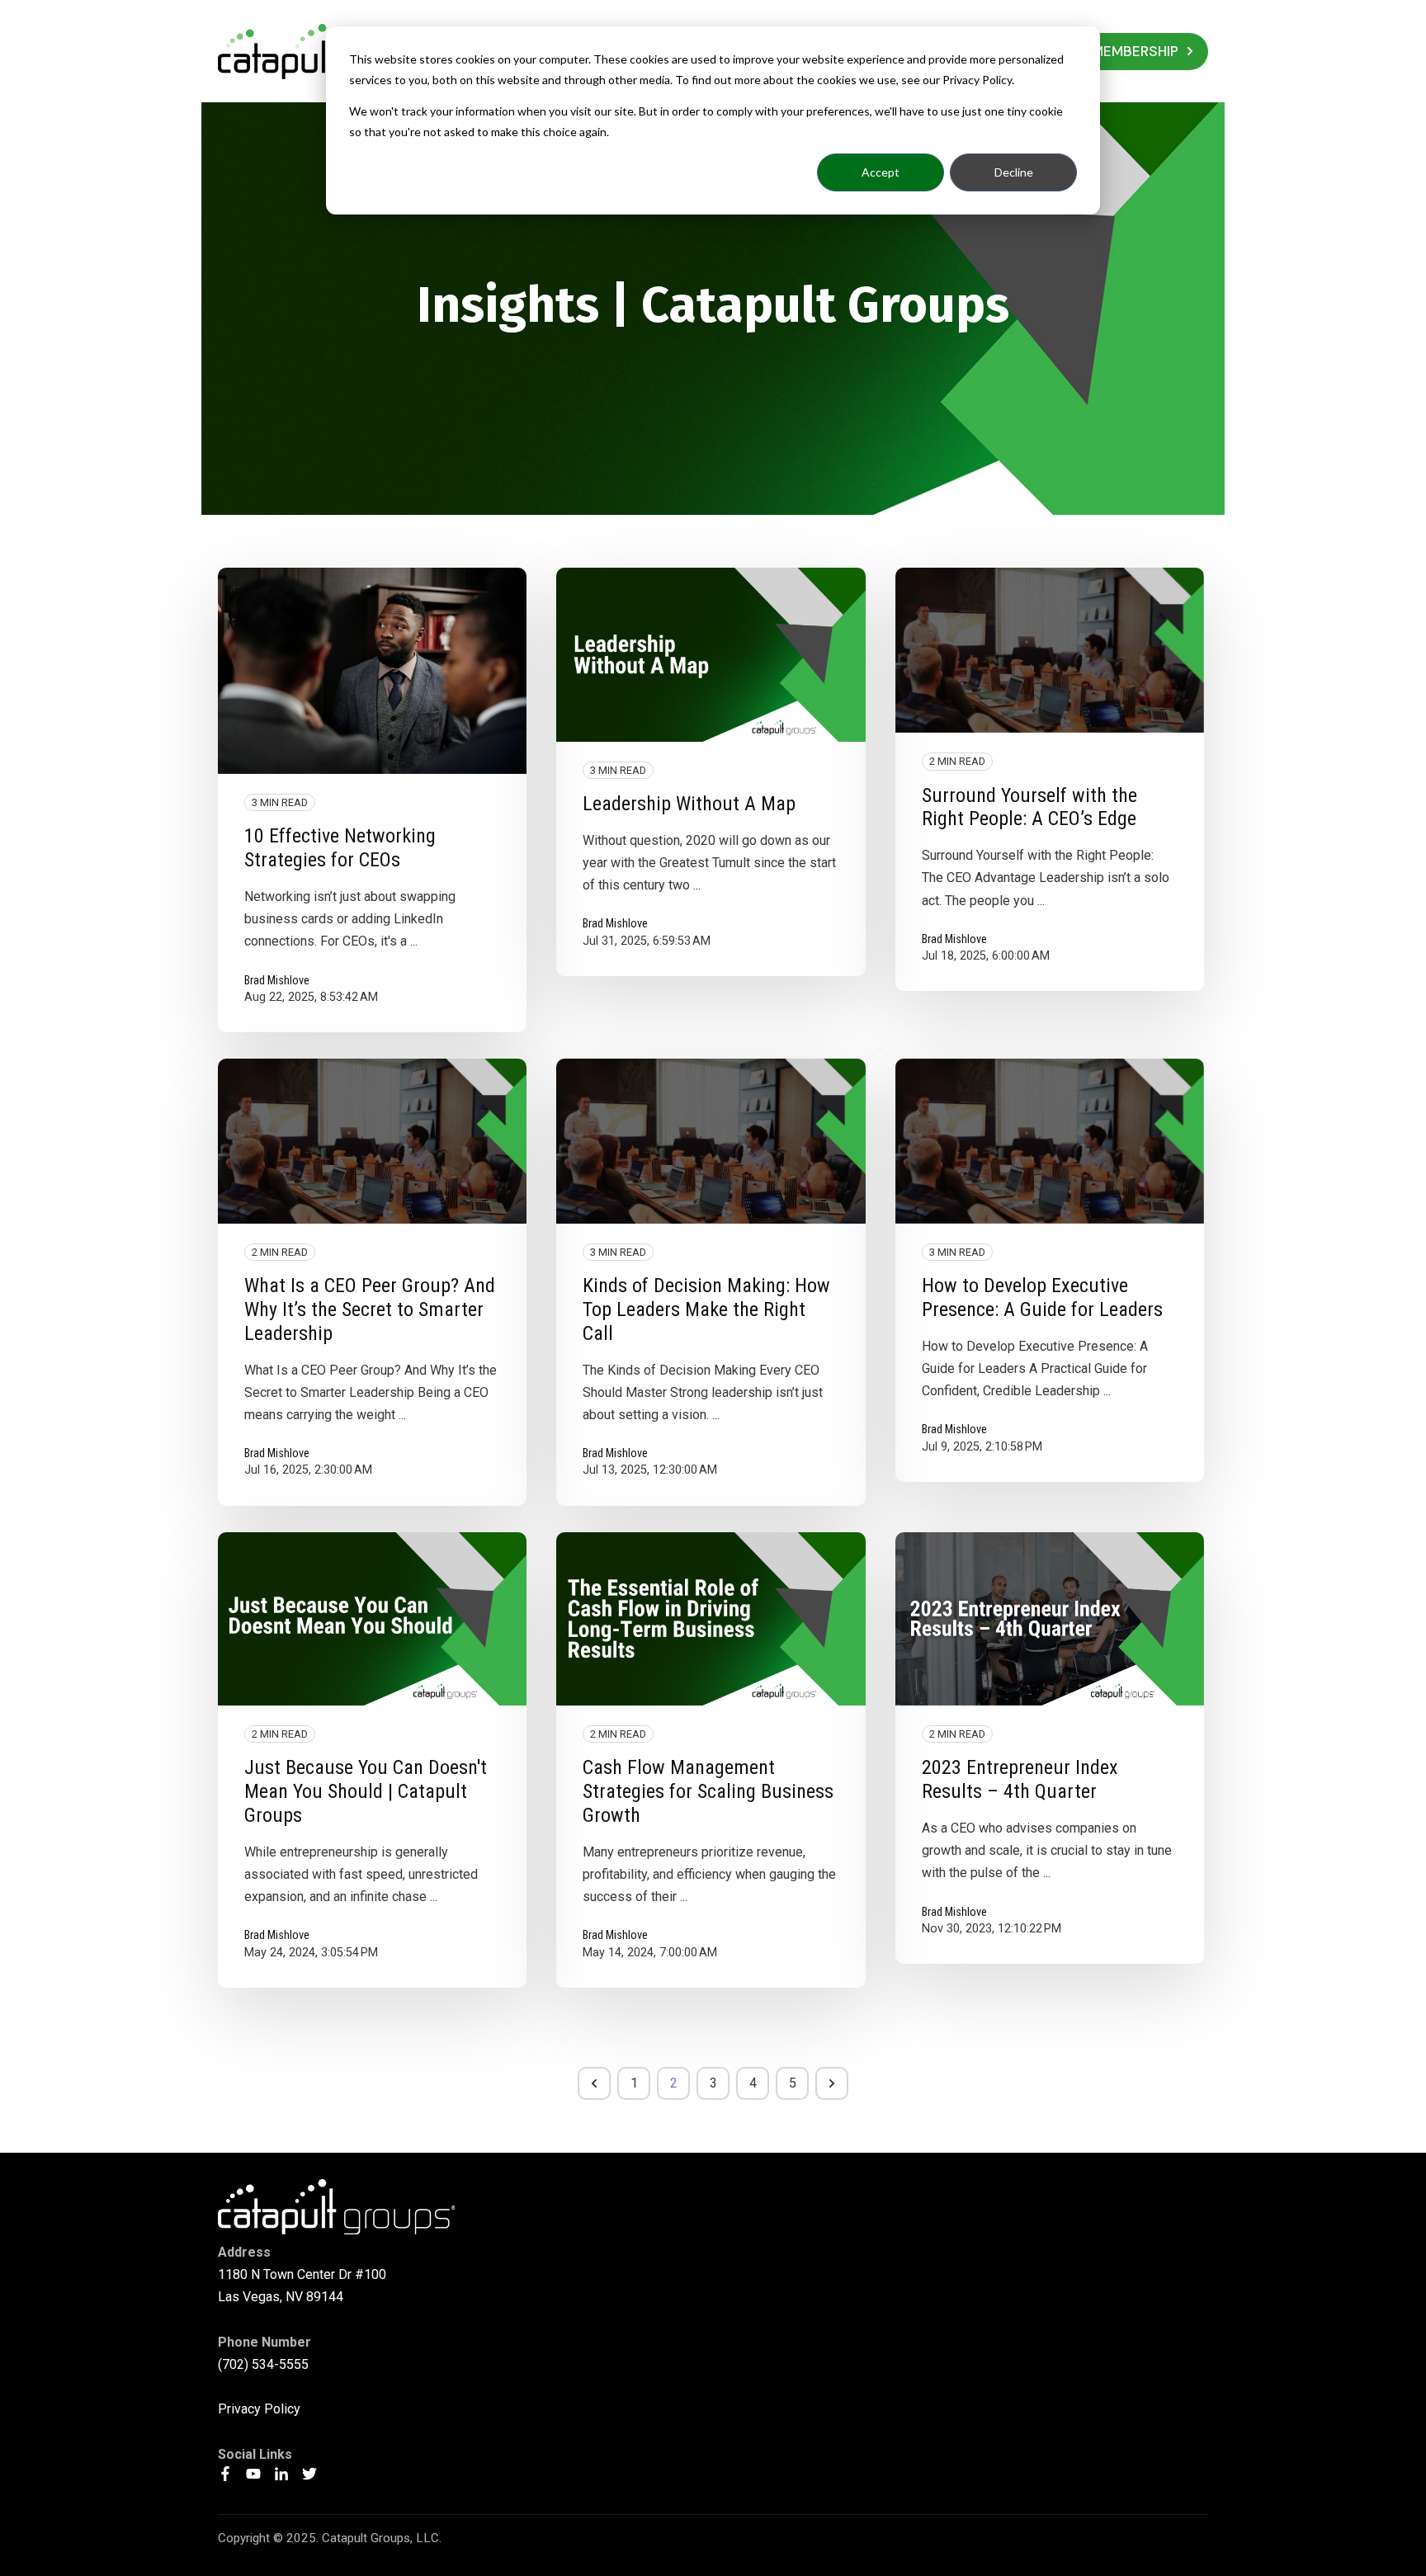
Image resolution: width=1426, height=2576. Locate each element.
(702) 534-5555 (263, 2364)
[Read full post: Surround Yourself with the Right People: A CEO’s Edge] (1050, 650)
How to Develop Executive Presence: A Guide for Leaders (1042, 1297)
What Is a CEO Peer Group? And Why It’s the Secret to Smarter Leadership (370, 1309)
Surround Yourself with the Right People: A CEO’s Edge (1029, 807)
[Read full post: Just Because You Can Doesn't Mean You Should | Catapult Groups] (372, 1619)
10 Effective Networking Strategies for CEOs (340, 848)
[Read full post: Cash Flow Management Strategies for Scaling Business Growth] (711, 1619)
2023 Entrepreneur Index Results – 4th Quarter (1020, 1779)
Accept (881, 172)
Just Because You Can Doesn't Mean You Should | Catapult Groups (366, 1791)
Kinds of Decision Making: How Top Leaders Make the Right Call (706, 1309)
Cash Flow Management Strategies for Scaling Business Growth (708, 1791)
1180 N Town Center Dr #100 (302, 2274)
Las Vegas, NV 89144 (281, 2297)
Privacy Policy (259, 2409)
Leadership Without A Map (689, 804)
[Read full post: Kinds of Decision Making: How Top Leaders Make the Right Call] (711, 1141)
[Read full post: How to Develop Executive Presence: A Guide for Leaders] (1050, 1141)
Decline (1014, 172)
